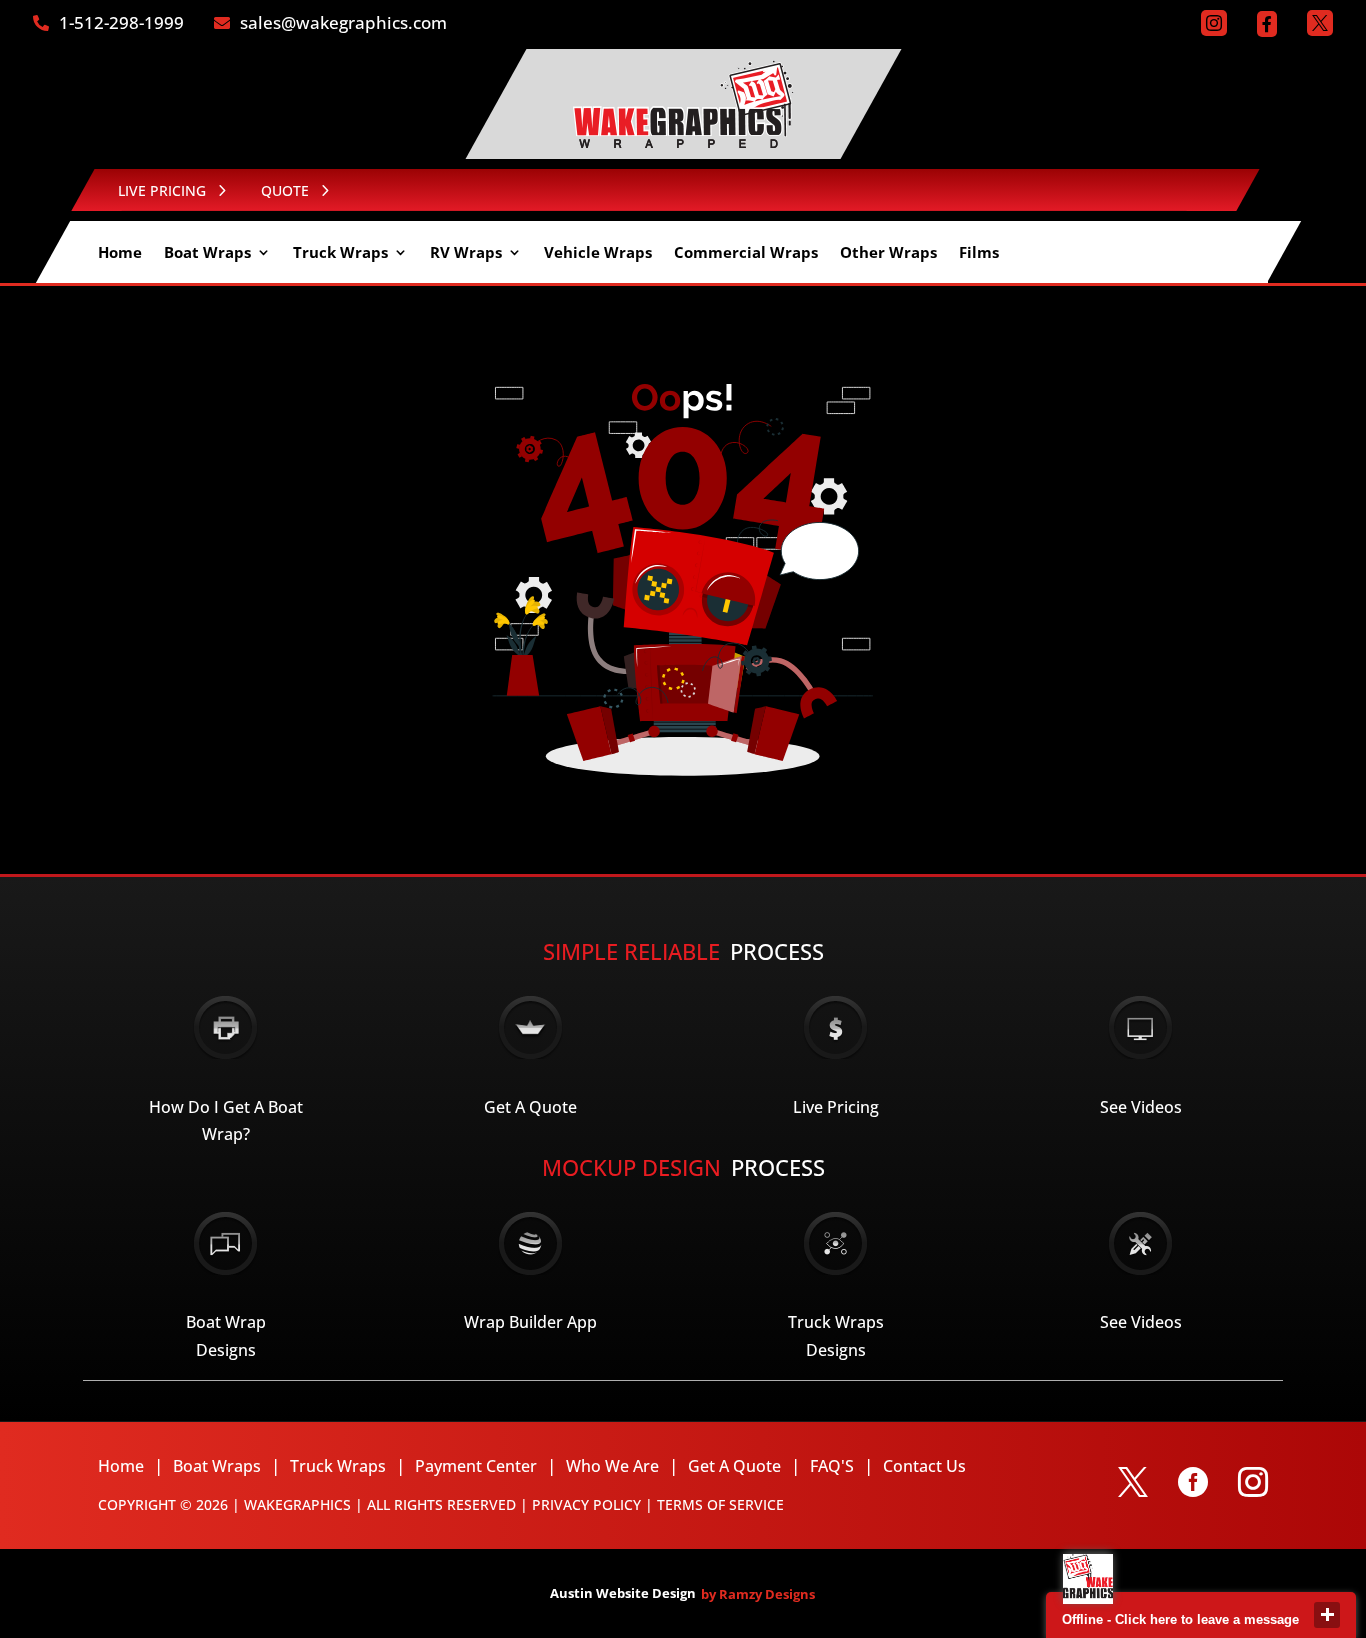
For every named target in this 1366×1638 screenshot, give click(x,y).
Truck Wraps (340, 253)
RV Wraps (466, 253)
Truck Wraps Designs (836, 1335)
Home (120, 253)
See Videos (1141, 1107)
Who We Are (612, 1466)
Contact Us (924, 1466)
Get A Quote (530, 1107)
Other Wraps (888, 253)
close (1327, 1615)
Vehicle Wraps (598, 253)
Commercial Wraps (746, 253)
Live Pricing (836, 1107)
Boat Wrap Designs (226, 1335)
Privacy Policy (586, 1504)
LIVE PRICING (162, 190)
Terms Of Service (720, 1504)
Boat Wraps (207, 253)
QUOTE (285, 190)
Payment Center (476, 1466)
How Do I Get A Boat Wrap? (226, 1120)
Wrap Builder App (530, 1322)
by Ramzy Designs (758, 1594)
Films (979, 253)
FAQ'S (832, 1466)
